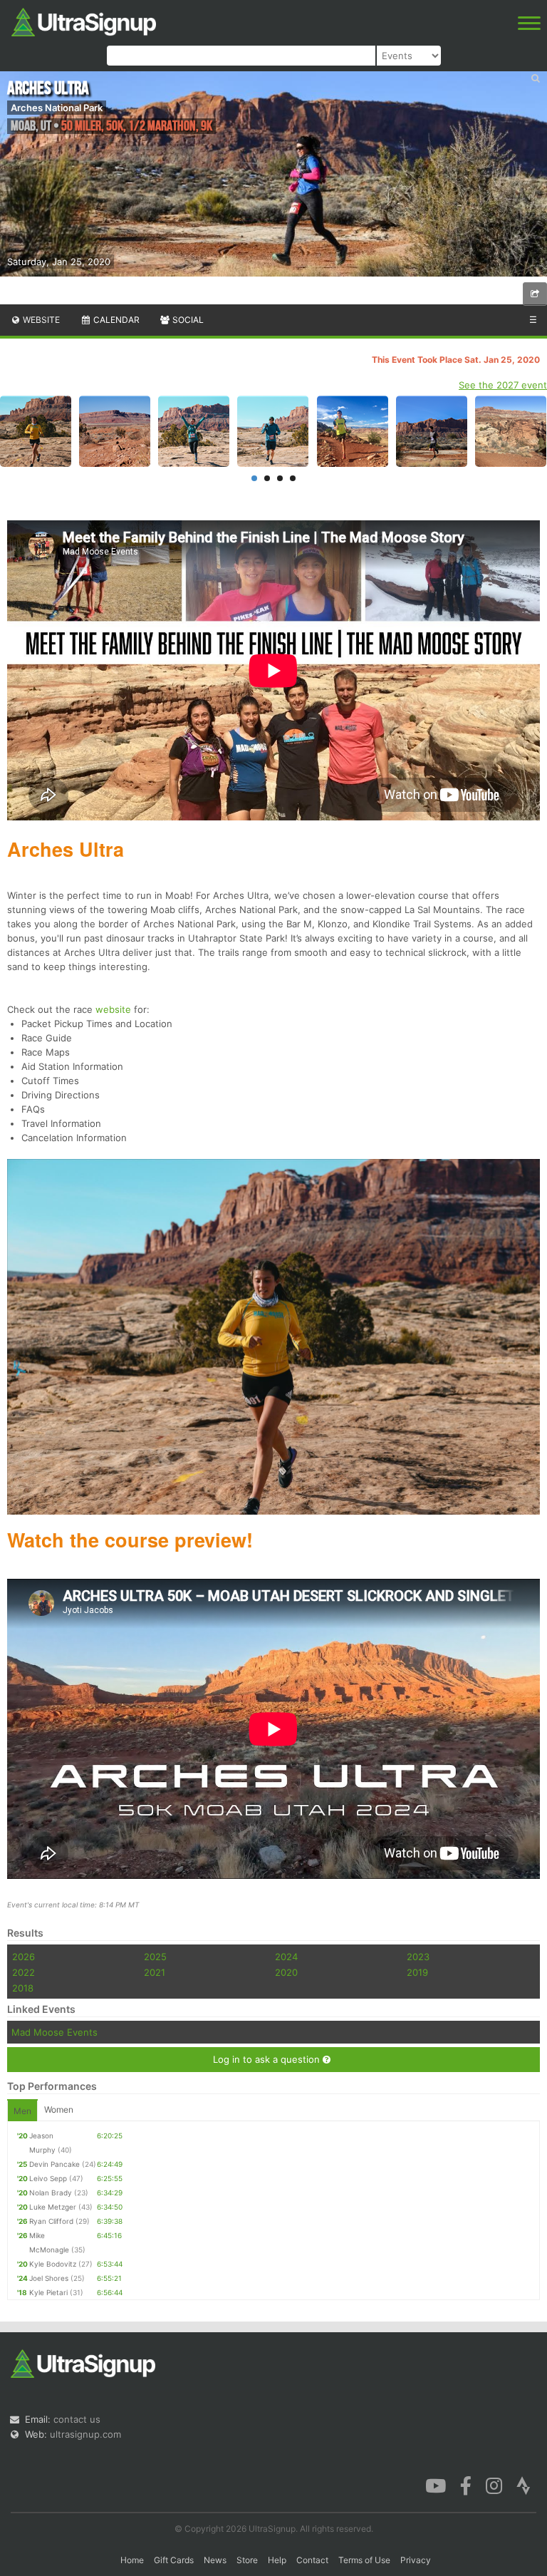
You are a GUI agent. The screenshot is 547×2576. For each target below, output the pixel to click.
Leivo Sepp (48, 2178)
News (215, 2560)
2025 (155, 1957)
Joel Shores (49, 2278)
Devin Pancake (54, 2164)
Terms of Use (364, 2560)
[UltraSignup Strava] (523, 2484)
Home (132, 2560)
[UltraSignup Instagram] (494, 2484)
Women (59, 2109)
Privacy (416, 2560)
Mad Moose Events (54, 2032)
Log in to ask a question (268, 2059)
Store (247, 2560)
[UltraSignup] (84, 21)
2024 (286, 1957)
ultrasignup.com (85, 2434)
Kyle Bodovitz (53, 2264)
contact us (77, 2419)
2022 (24, 1972)
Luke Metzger (53, 2207)
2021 (155, 1972)
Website (40, 320)
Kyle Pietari (48, 2292)
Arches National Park (57, 108)
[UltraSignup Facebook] (466, 2484)
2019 (417, 1972)
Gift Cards (174, 2560)
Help (277, 2560)
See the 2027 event (503, 385)
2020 (286, 1972)
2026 (24, 1957)
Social (187, 320)
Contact (312, 2560)
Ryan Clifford (51, 2221)
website (113, 1009)
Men (22, 2111)
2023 (418, 1957)
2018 (23, 1988)
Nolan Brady (51, 2193)
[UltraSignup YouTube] (436, 2484)
